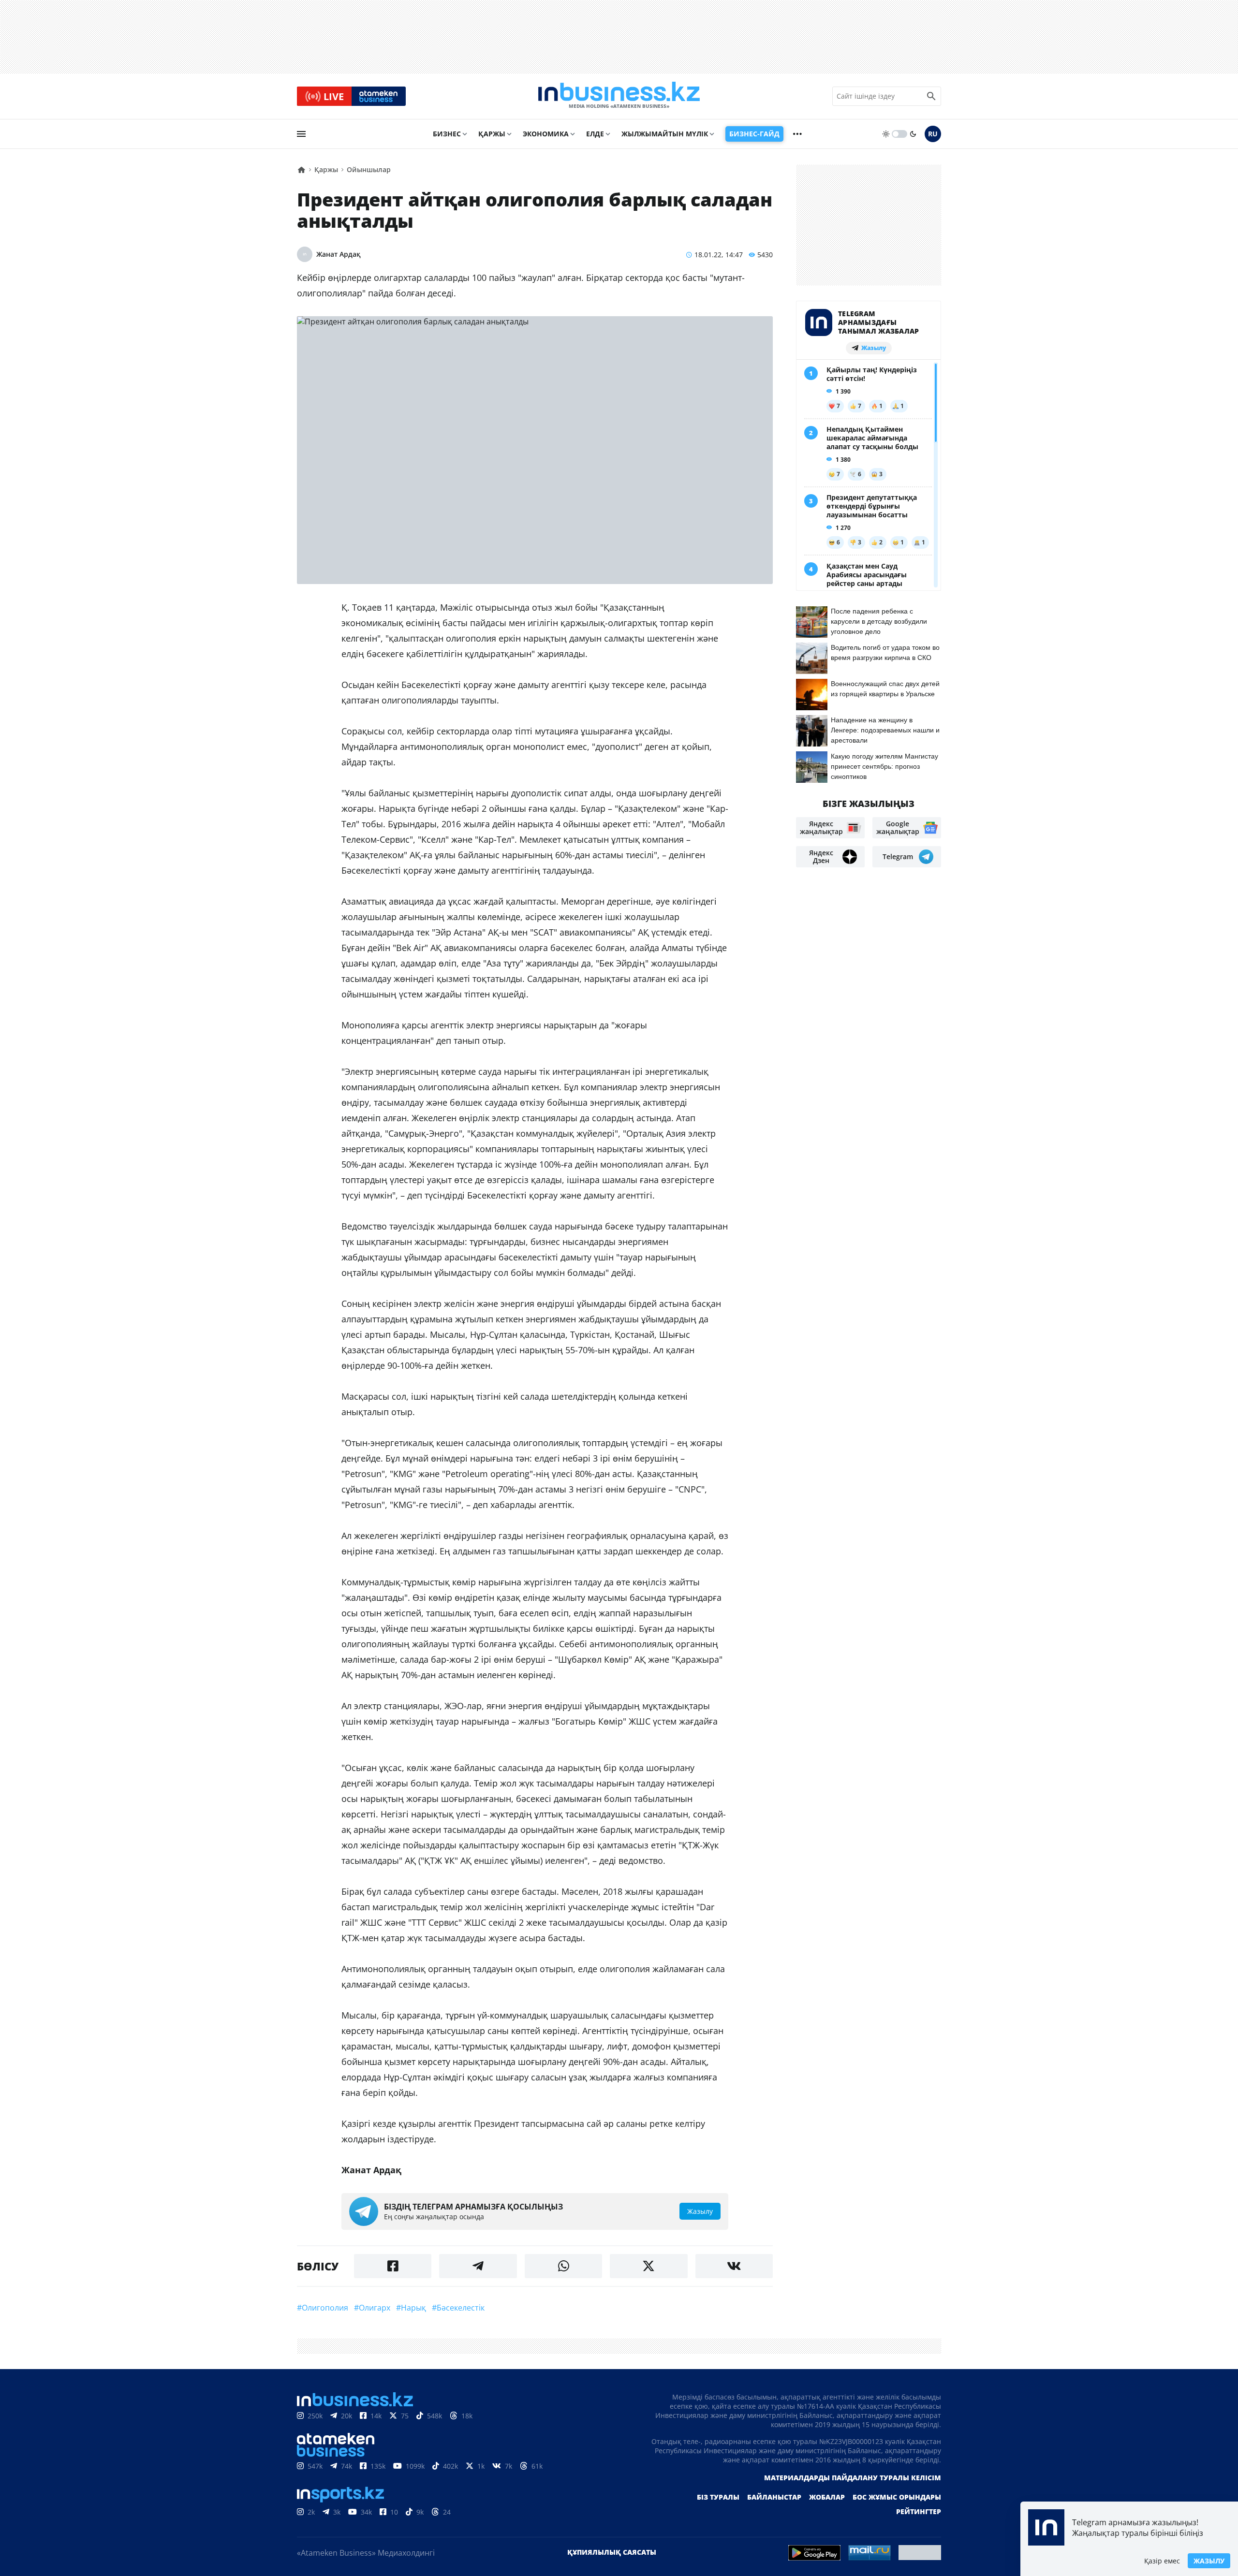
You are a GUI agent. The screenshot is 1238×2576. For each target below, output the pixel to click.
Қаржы (492, 134)
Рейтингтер (919, 2511)
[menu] (301, 134)
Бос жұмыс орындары (897, 2497)
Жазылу (1209, 2561)
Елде (595, 134)
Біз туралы (718, 2497)
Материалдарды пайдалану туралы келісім (853, 2478)
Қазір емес (1162, 2561)
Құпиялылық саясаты (612, 2552)
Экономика (546, 134)
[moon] (913, 134)
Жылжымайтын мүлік (665, 134)
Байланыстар (774, 2497)
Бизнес (447, 134)
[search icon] (931, 96)
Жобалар (827, 2497)
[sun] (886, 134)
